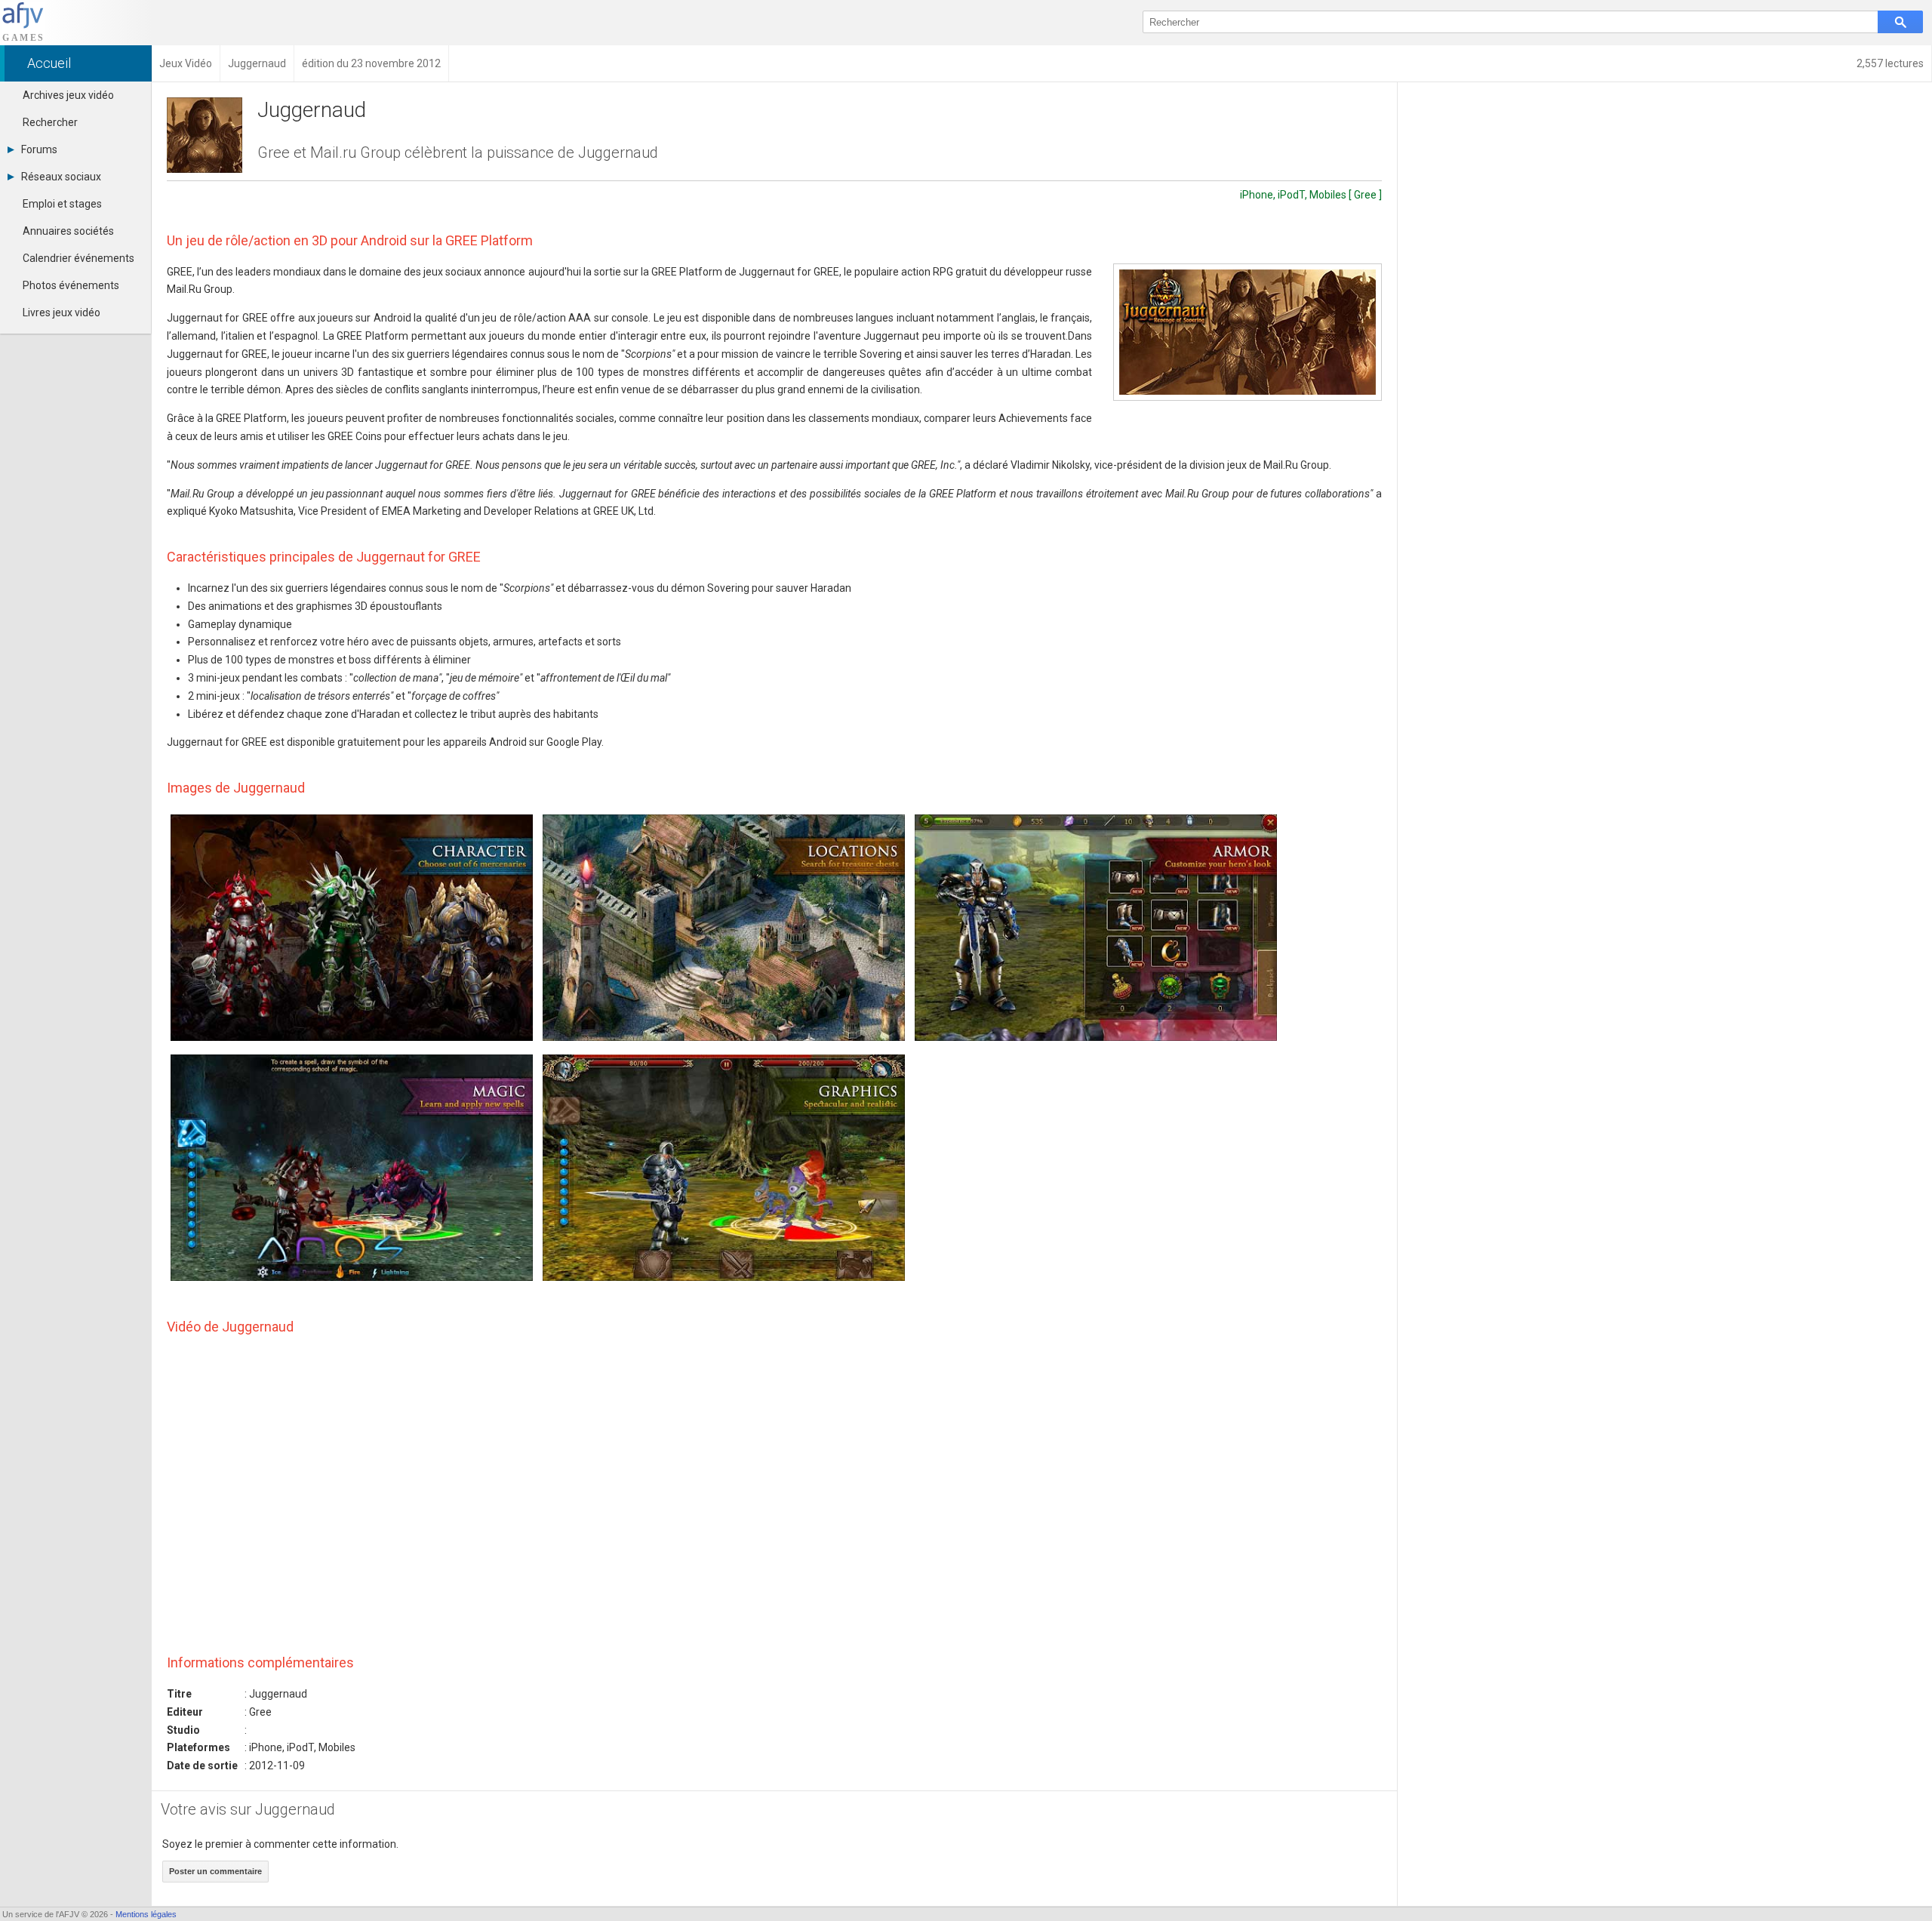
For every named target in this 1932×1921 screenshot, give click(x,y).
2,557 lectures (1890, 63)
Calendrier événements (78, 258)
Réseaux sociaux (61, 177)
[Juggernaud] (1247, 332)
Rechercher (50, 122)
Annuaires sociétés (68, 231)
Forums (39, 149)
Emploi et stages (62, 204)
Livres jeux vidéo (62, 312)
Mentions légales (146, 1914)
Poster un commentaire (215, 1871)
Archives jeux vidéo (68, 95)
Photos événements (71, 285)
